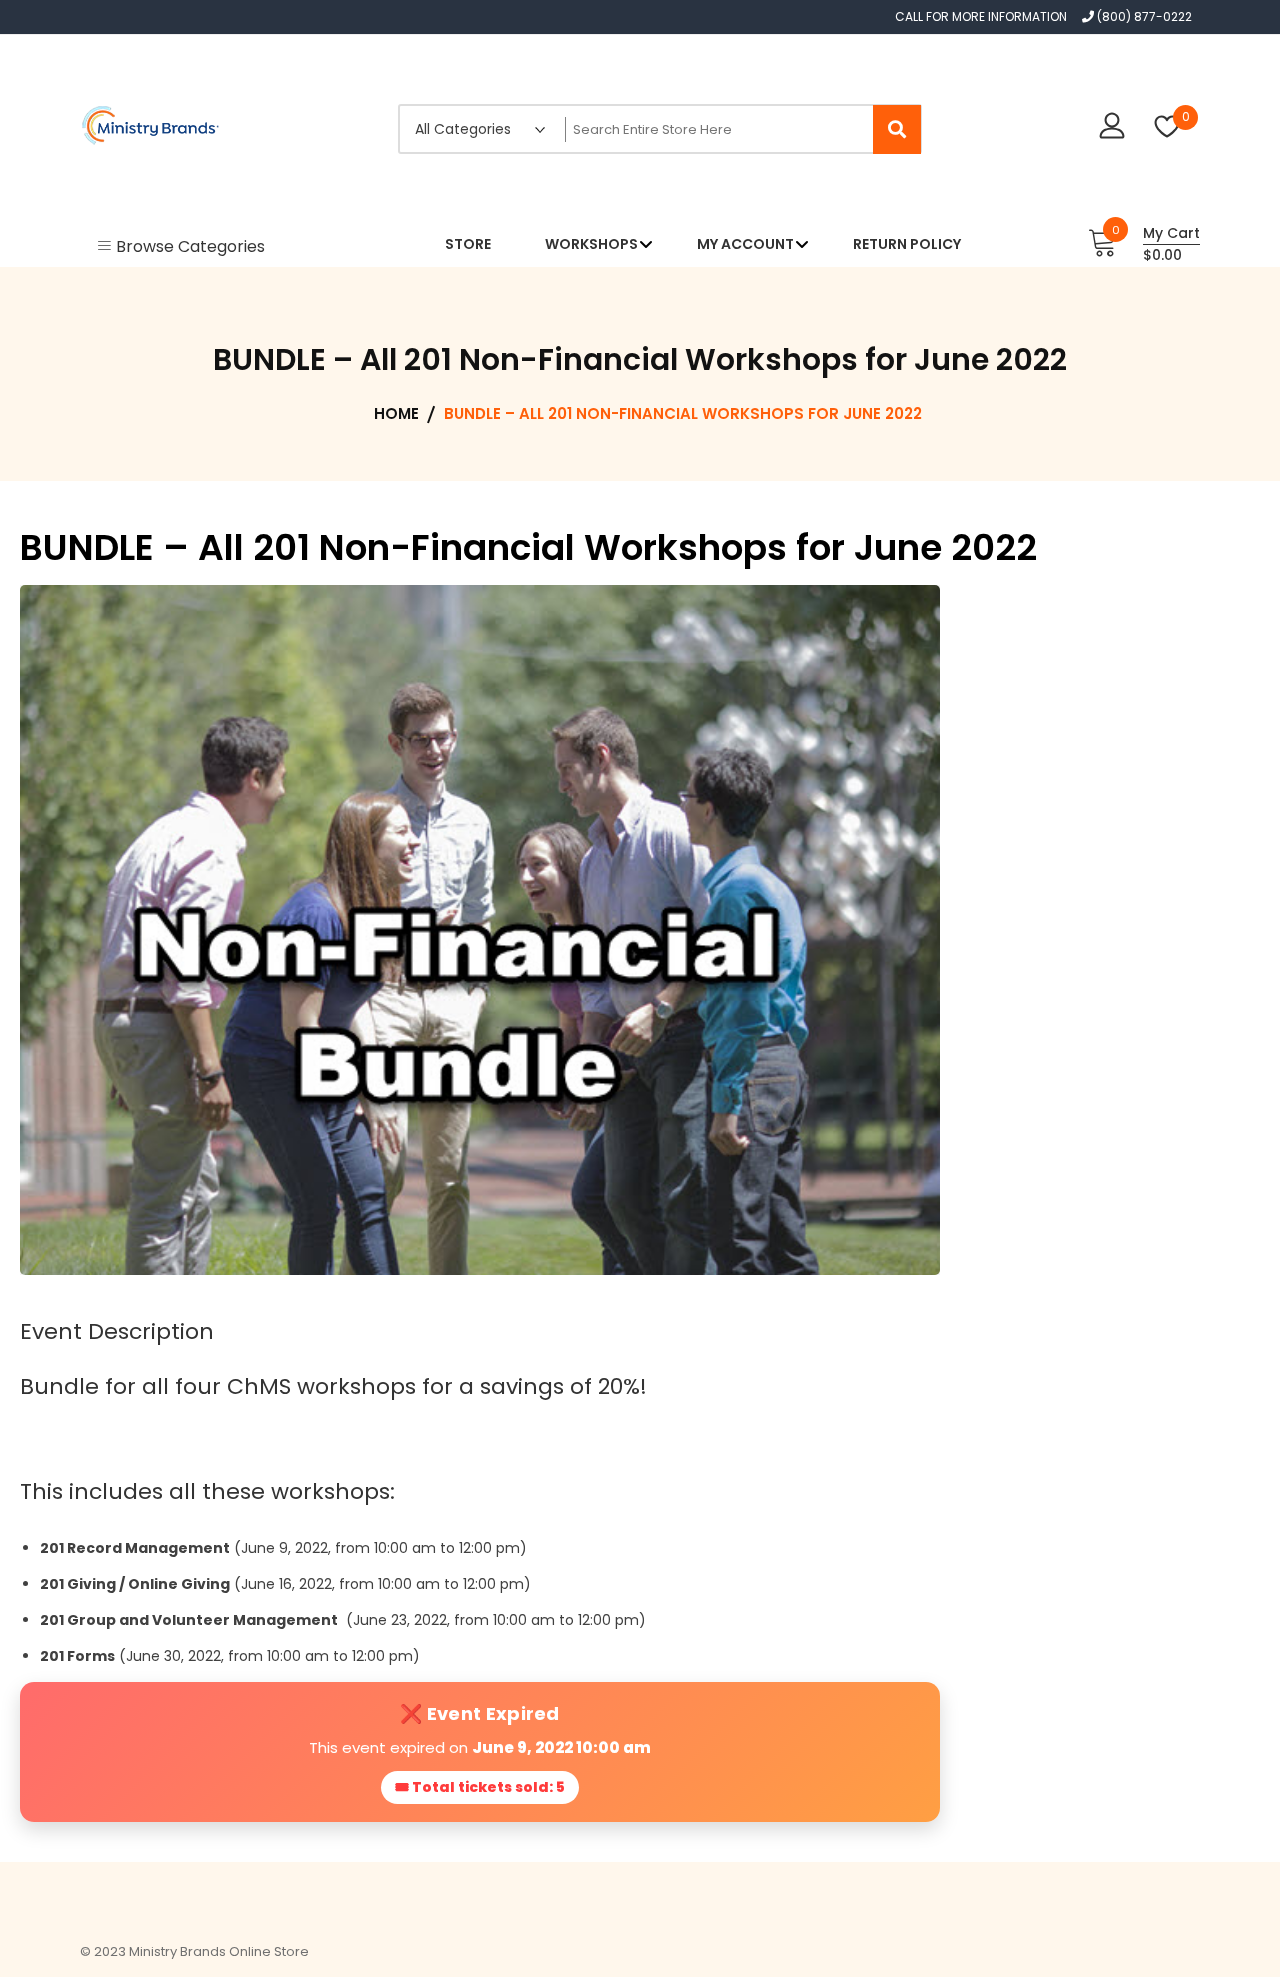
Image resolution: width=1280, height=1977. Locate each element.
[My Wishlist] (1167, 128)
